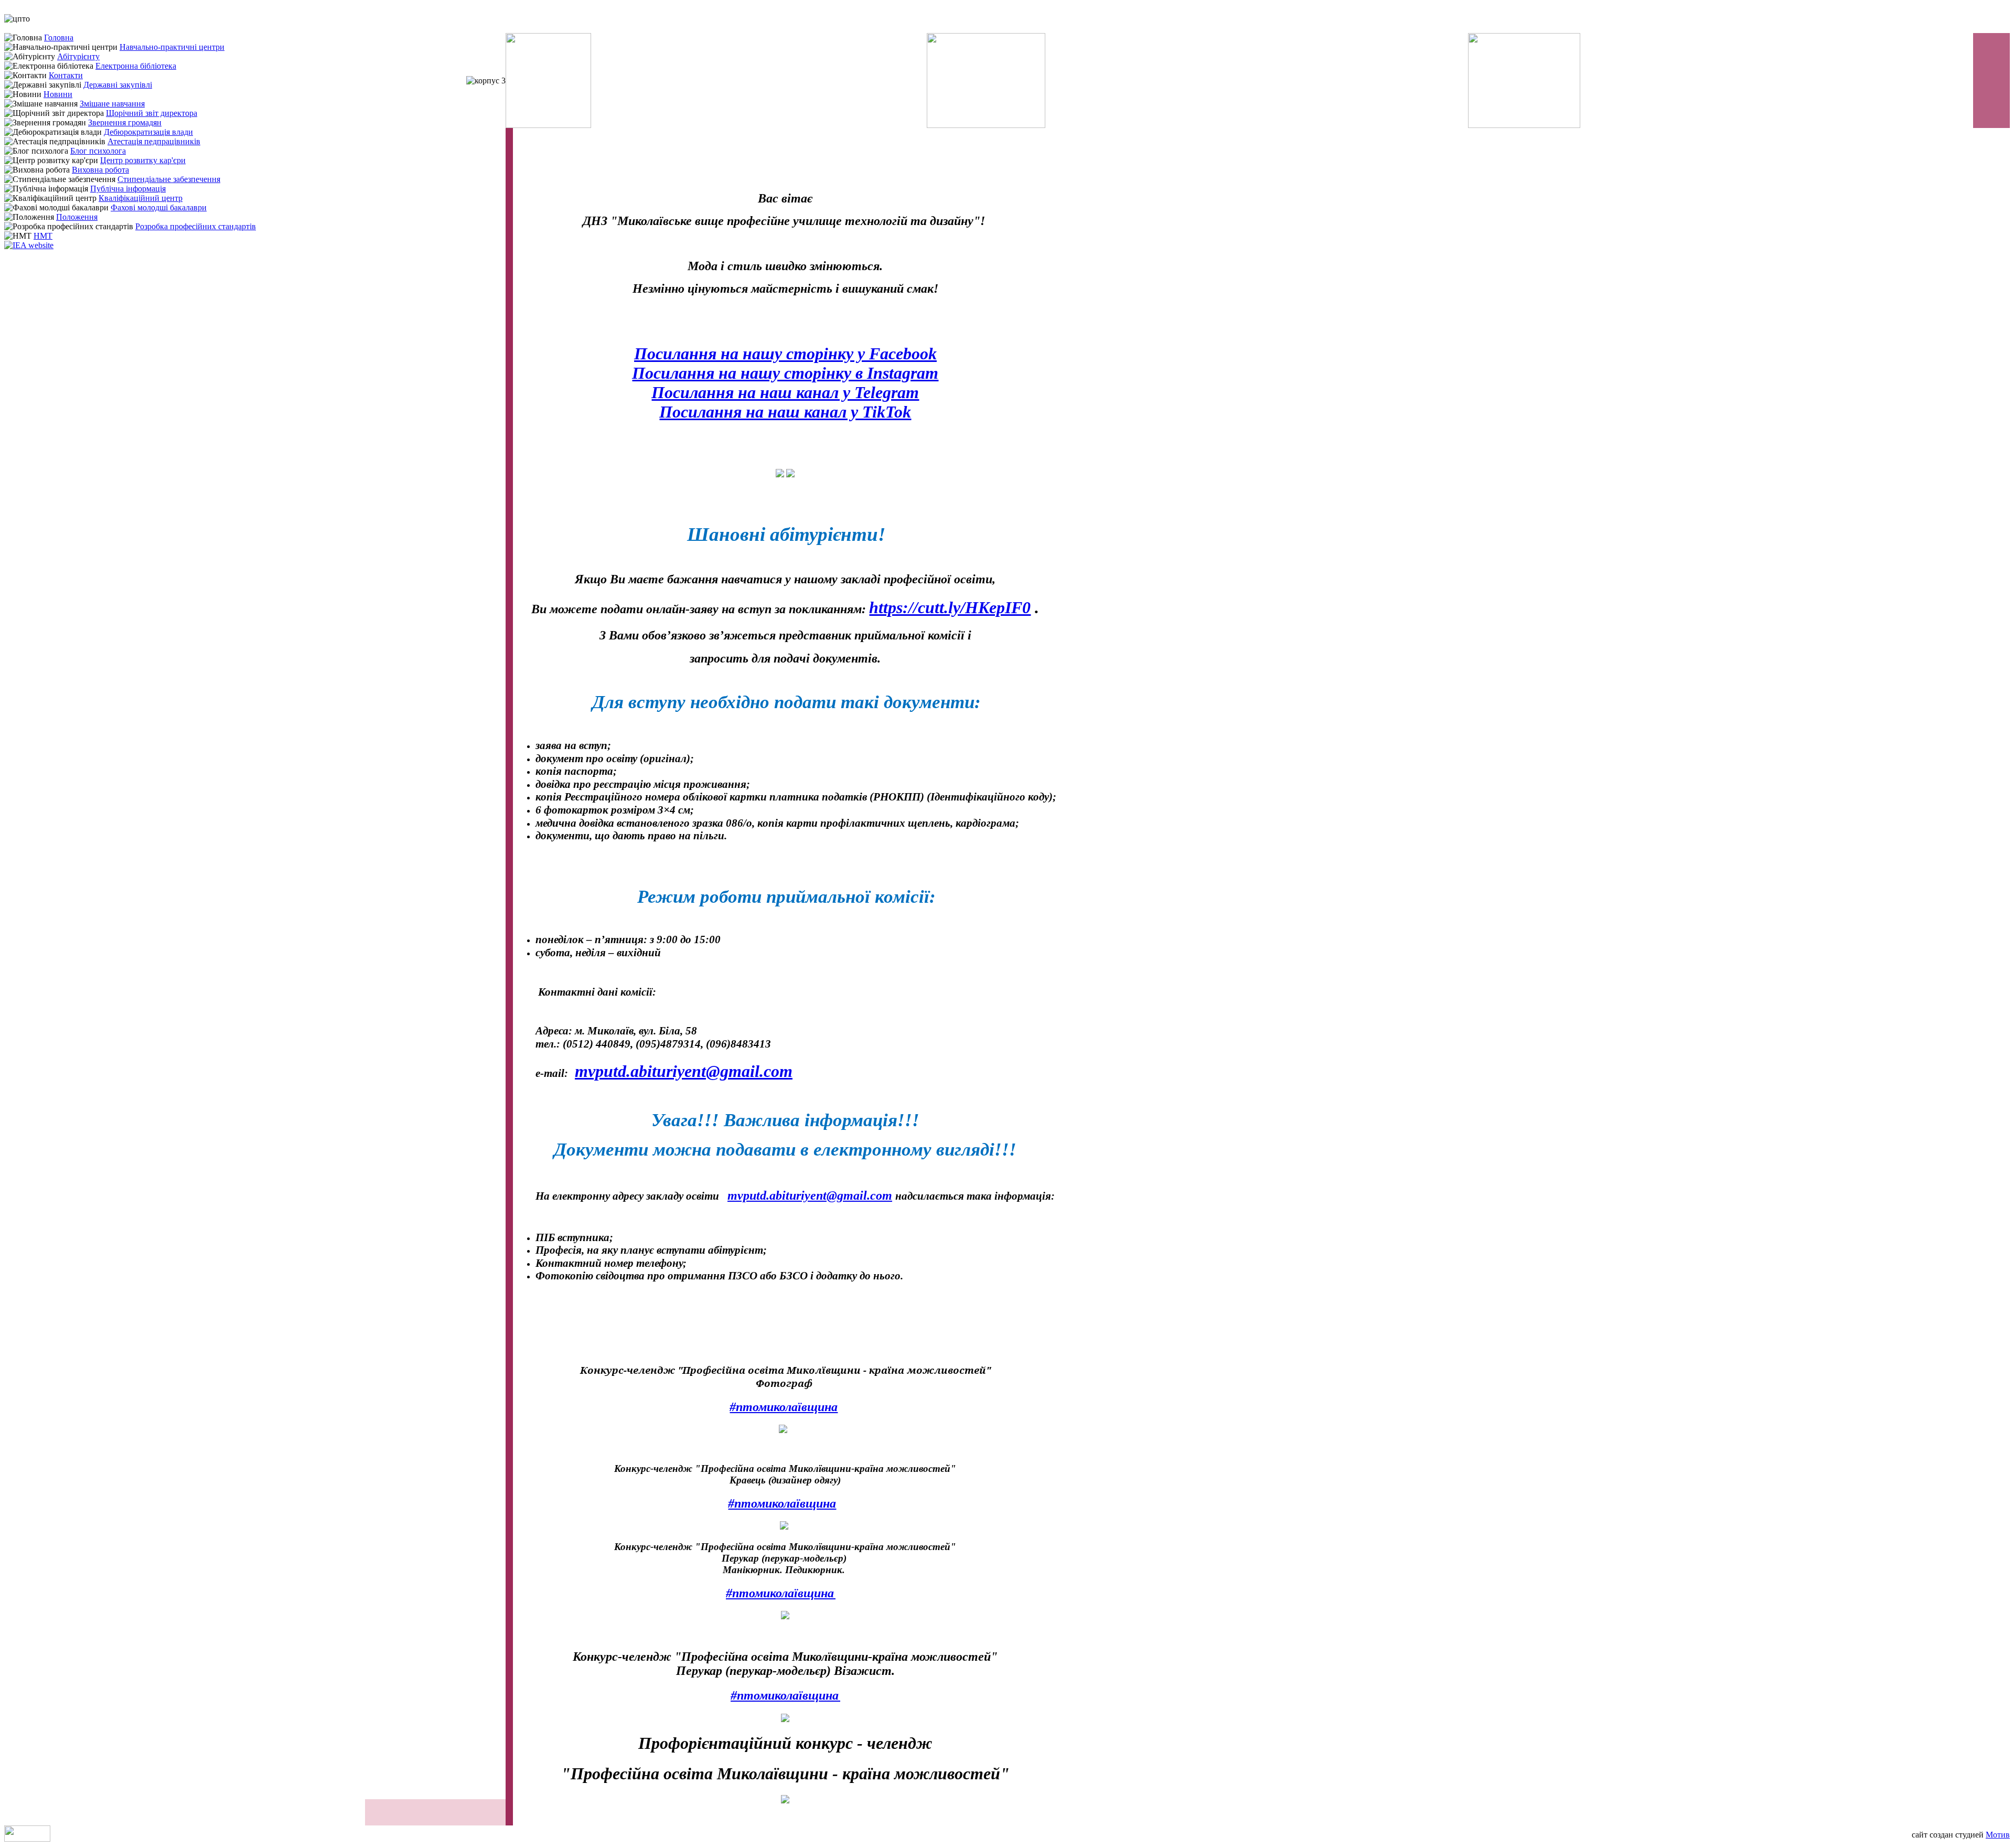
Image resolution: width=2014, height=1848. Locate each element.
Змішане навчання (112, 104)
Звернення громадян (125, 122)
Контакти (66, 75)
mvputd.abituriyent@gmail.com (684, 1071)
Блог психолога (98, 151)
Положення (77, 217)
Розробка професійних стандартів (196, 226)
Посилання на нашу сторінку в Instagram (785, 373)
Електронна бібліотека (136, 66)
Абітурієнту (78, 56)
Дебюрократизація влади (148, 132)
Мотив (1998, 1835)
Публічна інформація (128, 189)
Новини (58, 94)
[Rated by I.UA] (27, 1839)
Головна (59, 38)
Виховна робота (100, 170)
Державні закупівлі (118, 85)
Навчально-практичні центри (172, 47)
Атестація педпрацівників (154, 141)
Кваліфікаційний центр (141, 198)
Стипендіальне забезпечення (169, 179)
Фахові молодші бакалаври (159, 207)
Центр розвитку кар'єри (143, 160)
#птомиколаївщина (784, 1407)
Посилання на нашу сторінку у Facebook (785, 354)
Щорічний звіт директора (152, 113)
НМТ (43, 236)
